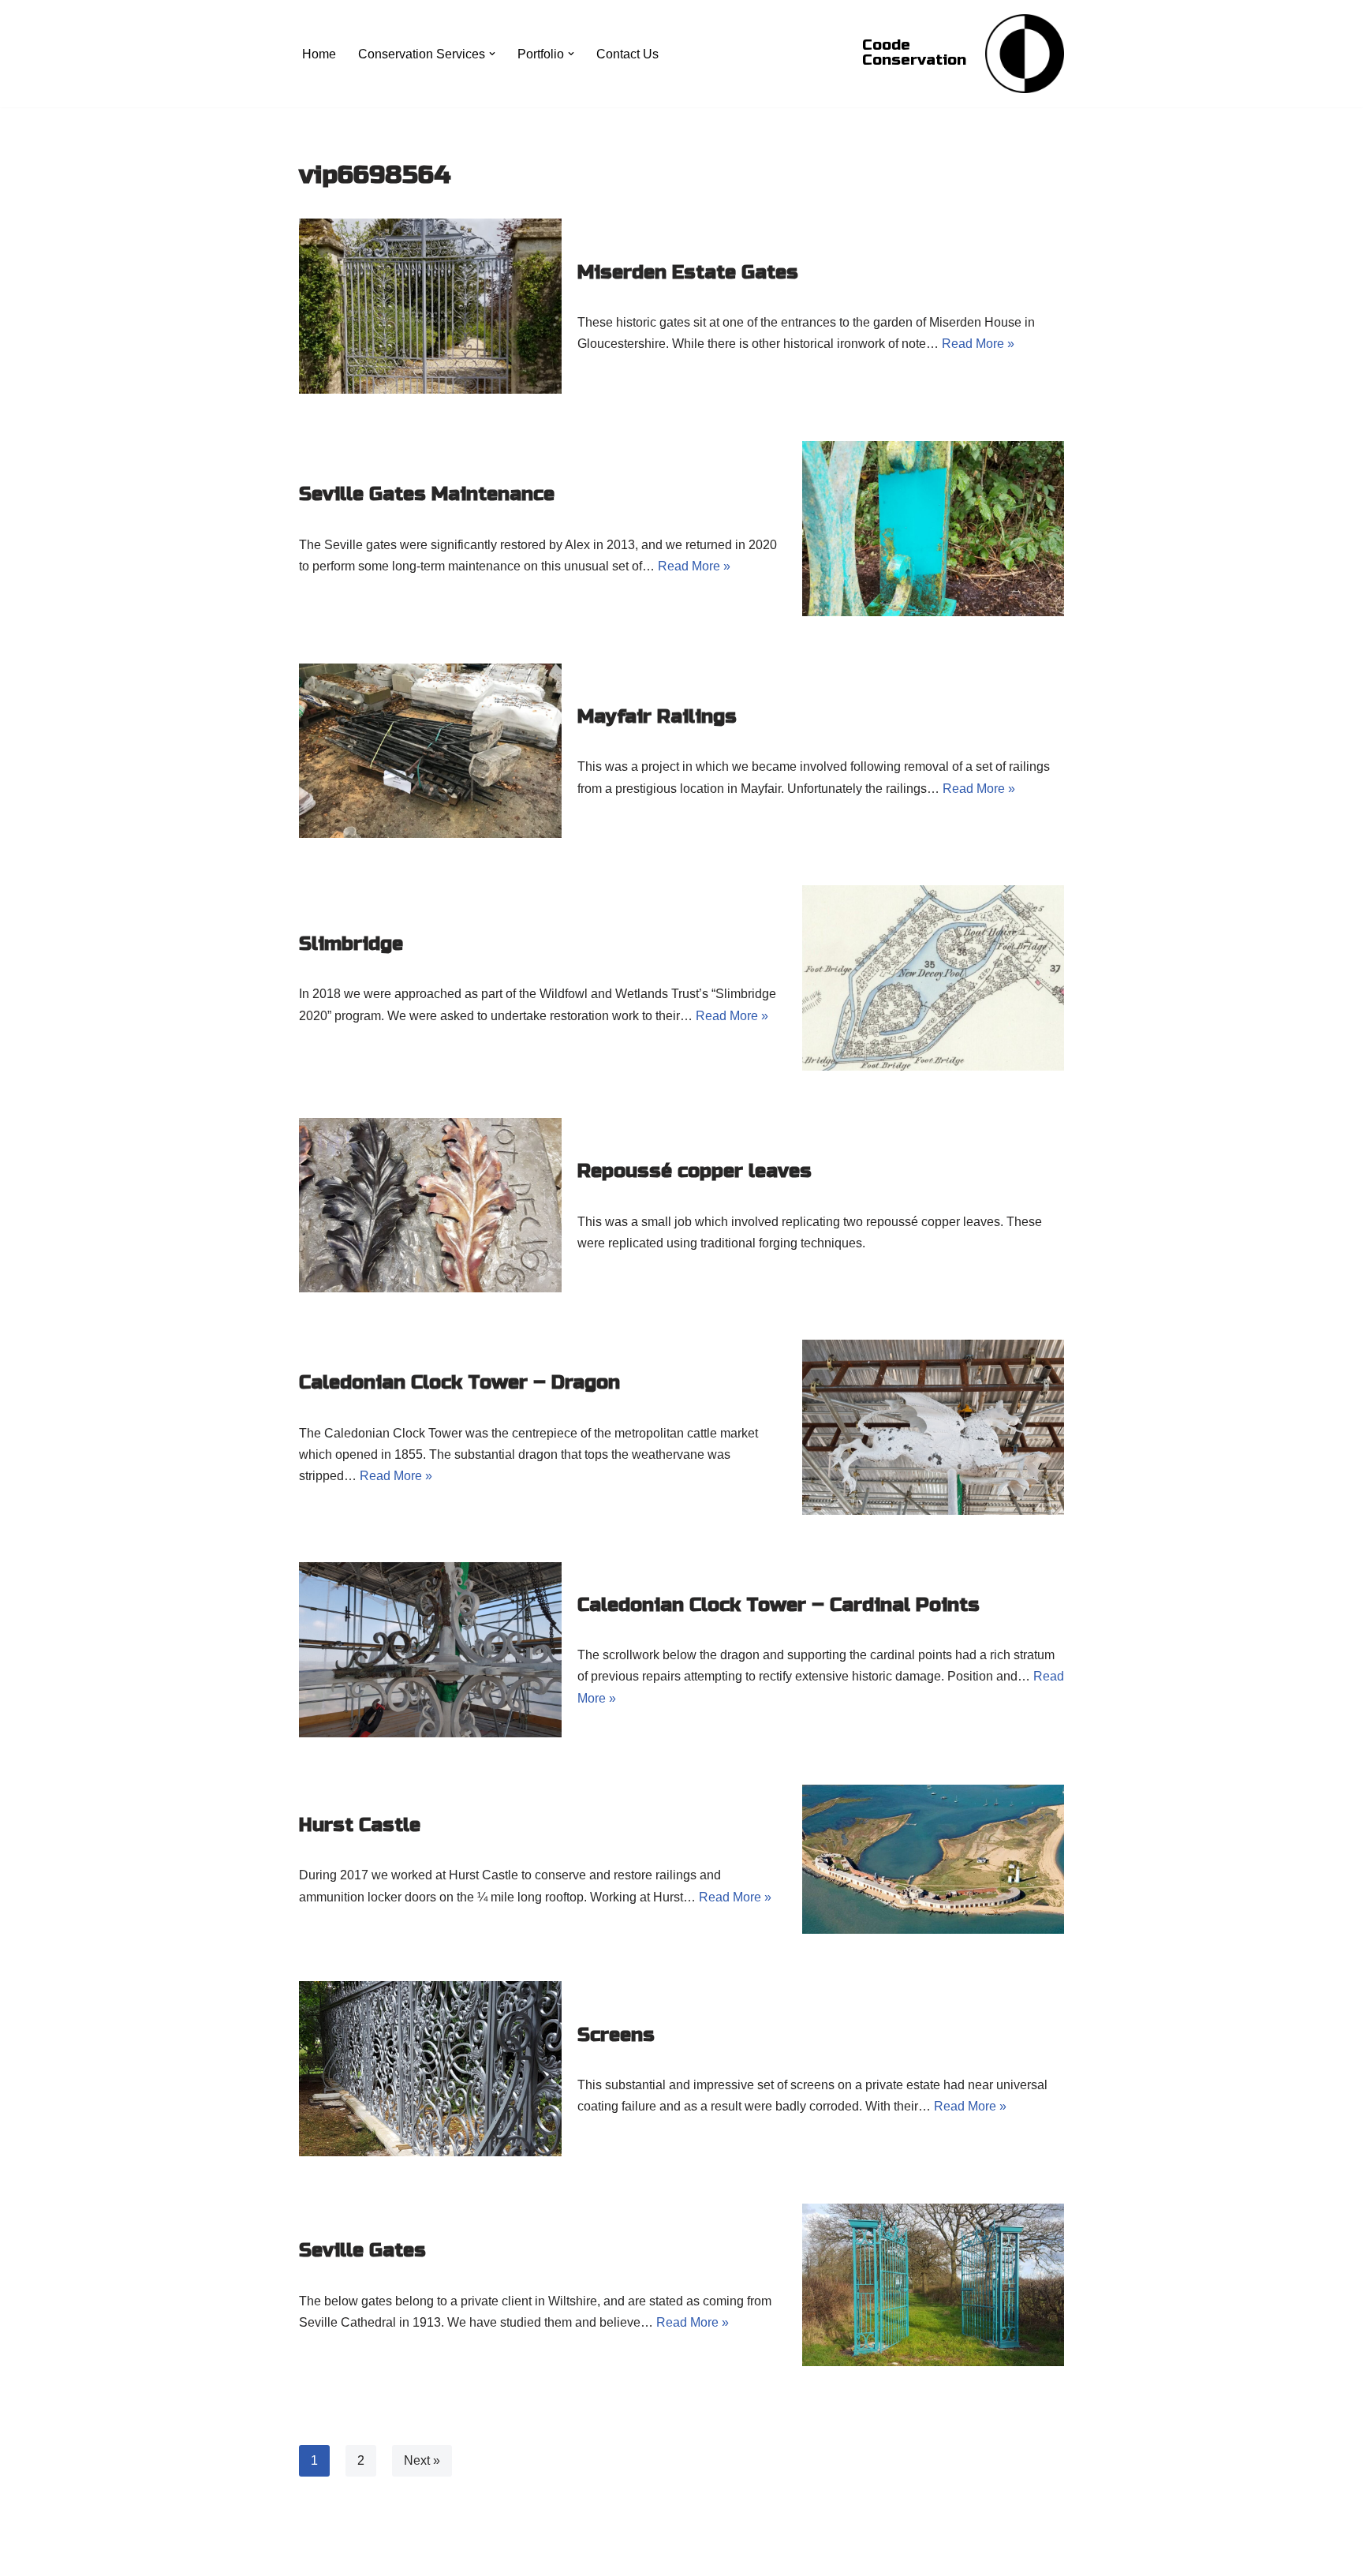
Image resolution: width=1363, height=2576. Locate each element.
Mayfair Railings (657, 717)
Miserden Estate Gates (688, 273)
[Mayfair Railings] (430, 751)
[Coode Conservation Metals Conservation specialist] (1025, 54)
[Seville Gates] (934, 2285)
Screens (616, 2035)
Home (319, 54)
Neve (314, 2556)
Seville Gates (362, 2251)
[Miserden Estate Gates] (430, 306)
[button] (492, 54)
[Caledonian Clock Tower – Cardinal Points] (430, 1650)
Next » (422, 2460)
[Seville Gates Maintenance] (934, 529)
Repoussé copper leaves (695, 1171)
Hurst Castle (360, 1825)
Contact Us (627, 54)
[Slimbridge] (934, 978)
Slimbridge (351, 944)
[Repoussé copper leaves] (430, 1206)
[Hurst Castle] (934, 1859)
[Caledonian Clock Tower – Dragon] (934, 1427)
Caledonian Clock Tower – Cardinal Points (779, 1605)
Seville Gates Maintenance (427, 494)
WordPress (440, 2556)
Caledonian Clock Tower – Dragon (459, 1383)
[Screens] (430, 2069)
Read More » (978, 344)
